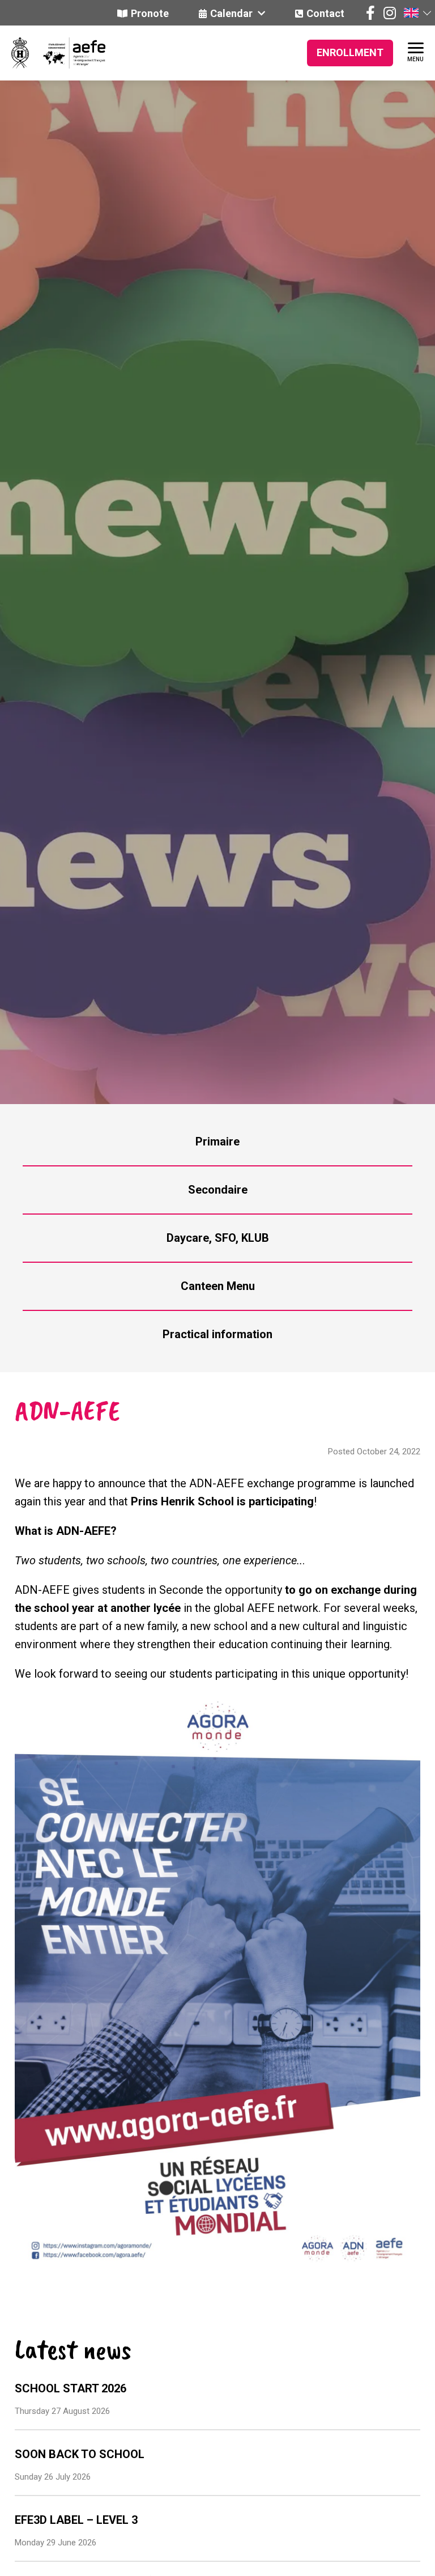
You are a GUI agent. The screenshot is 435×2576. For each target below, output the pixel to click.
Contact (325, 13)
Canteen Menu (218, 1286)
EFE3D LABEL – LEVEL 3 (76, 2520)
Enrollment (350, 52)
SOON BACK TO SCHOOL (80, 2454)
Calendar (233, 13)
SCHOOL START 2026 (71, 2388)
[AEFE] (67, 53)
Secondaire (218, 1190)
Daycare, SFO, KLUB (218, 1238)
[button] (417, 13)
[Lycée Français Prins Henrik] (20, 53)
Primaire (217, 1141)
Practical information (217, 1334)
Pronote (150, 13)
